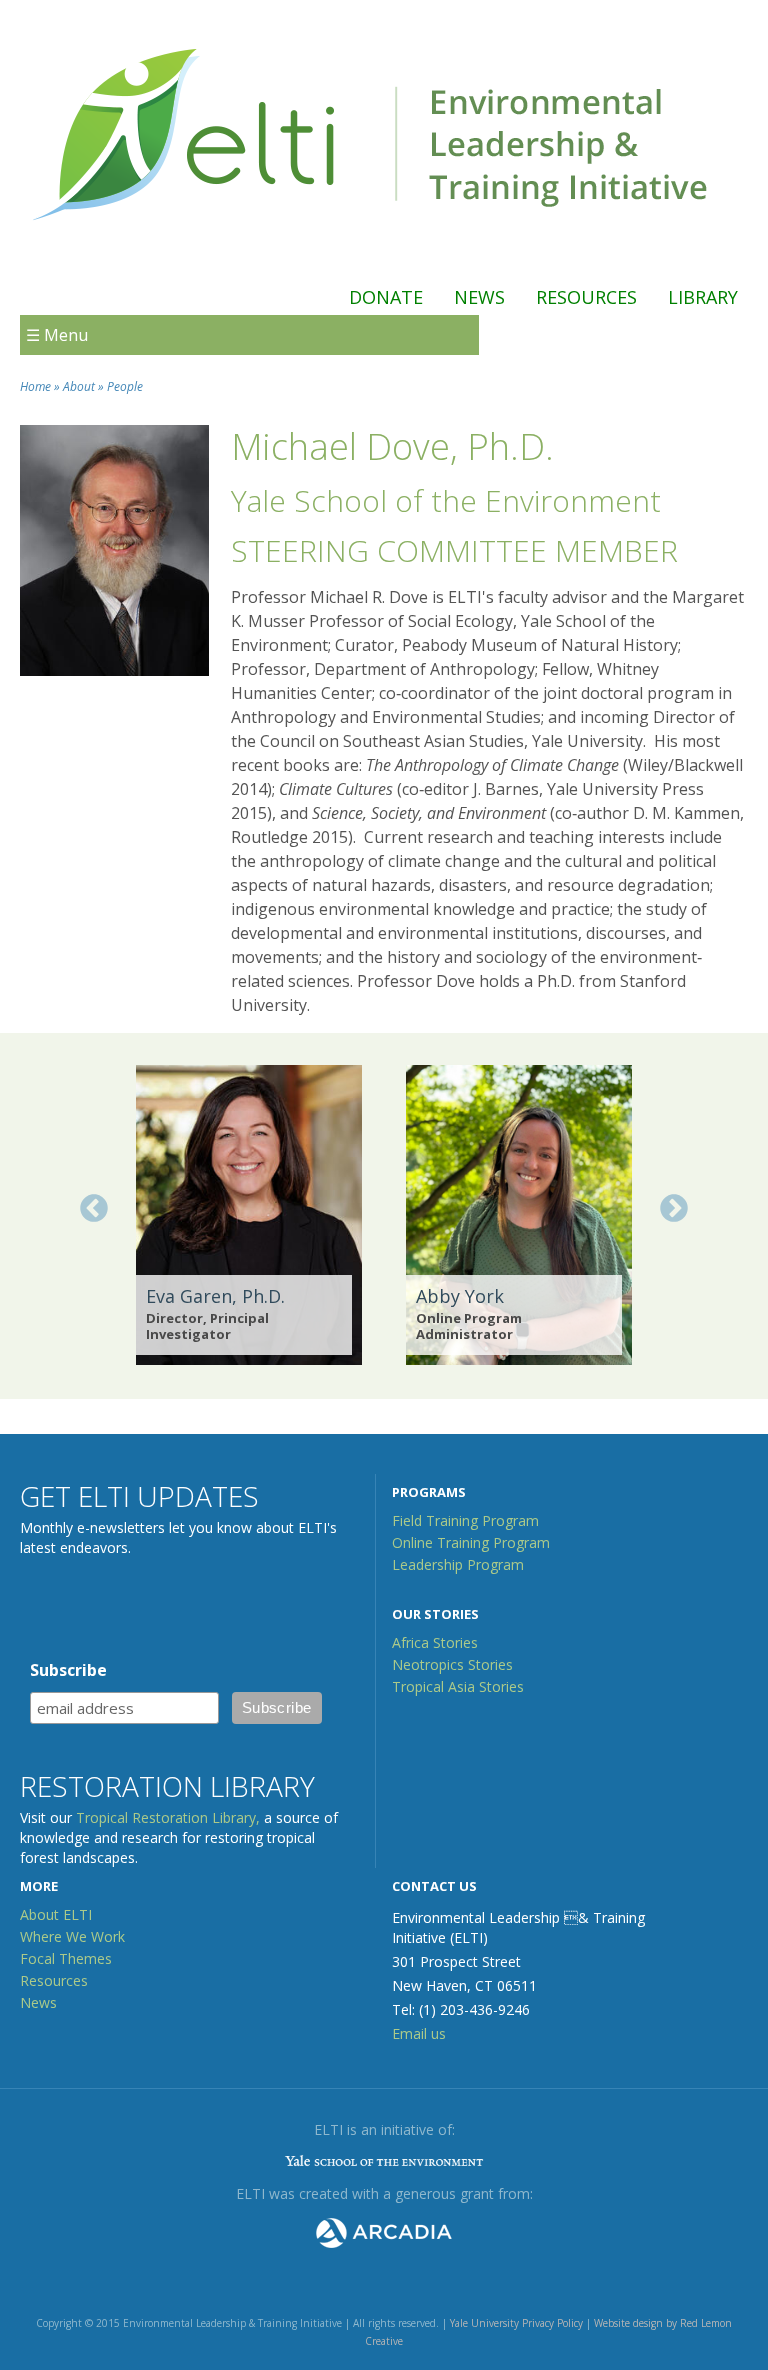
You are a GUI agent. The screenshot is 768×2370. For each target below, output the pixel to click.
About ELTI (56, 1914)
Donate (386, 297)
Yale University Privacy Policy (516, 2323)
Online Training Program (471, 1542)
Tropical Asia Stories (458, 1686)
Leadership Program (458, 1564)
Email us (419, 2033)
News (479, 297)
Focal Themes (66, 1958)
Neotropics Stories (452, 1664)
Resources (586, 297)
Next (674, 1209)
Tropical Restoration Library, (168, 1817)
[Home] (374, 243)
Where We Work (72, 1936)
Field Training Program (465, 1520)
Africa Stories (435, 1642)
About (79, 386)
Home (35, 386)
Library (703, 297)
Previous (94, 1209)
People (125, 386)
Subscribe (68, 1670)
